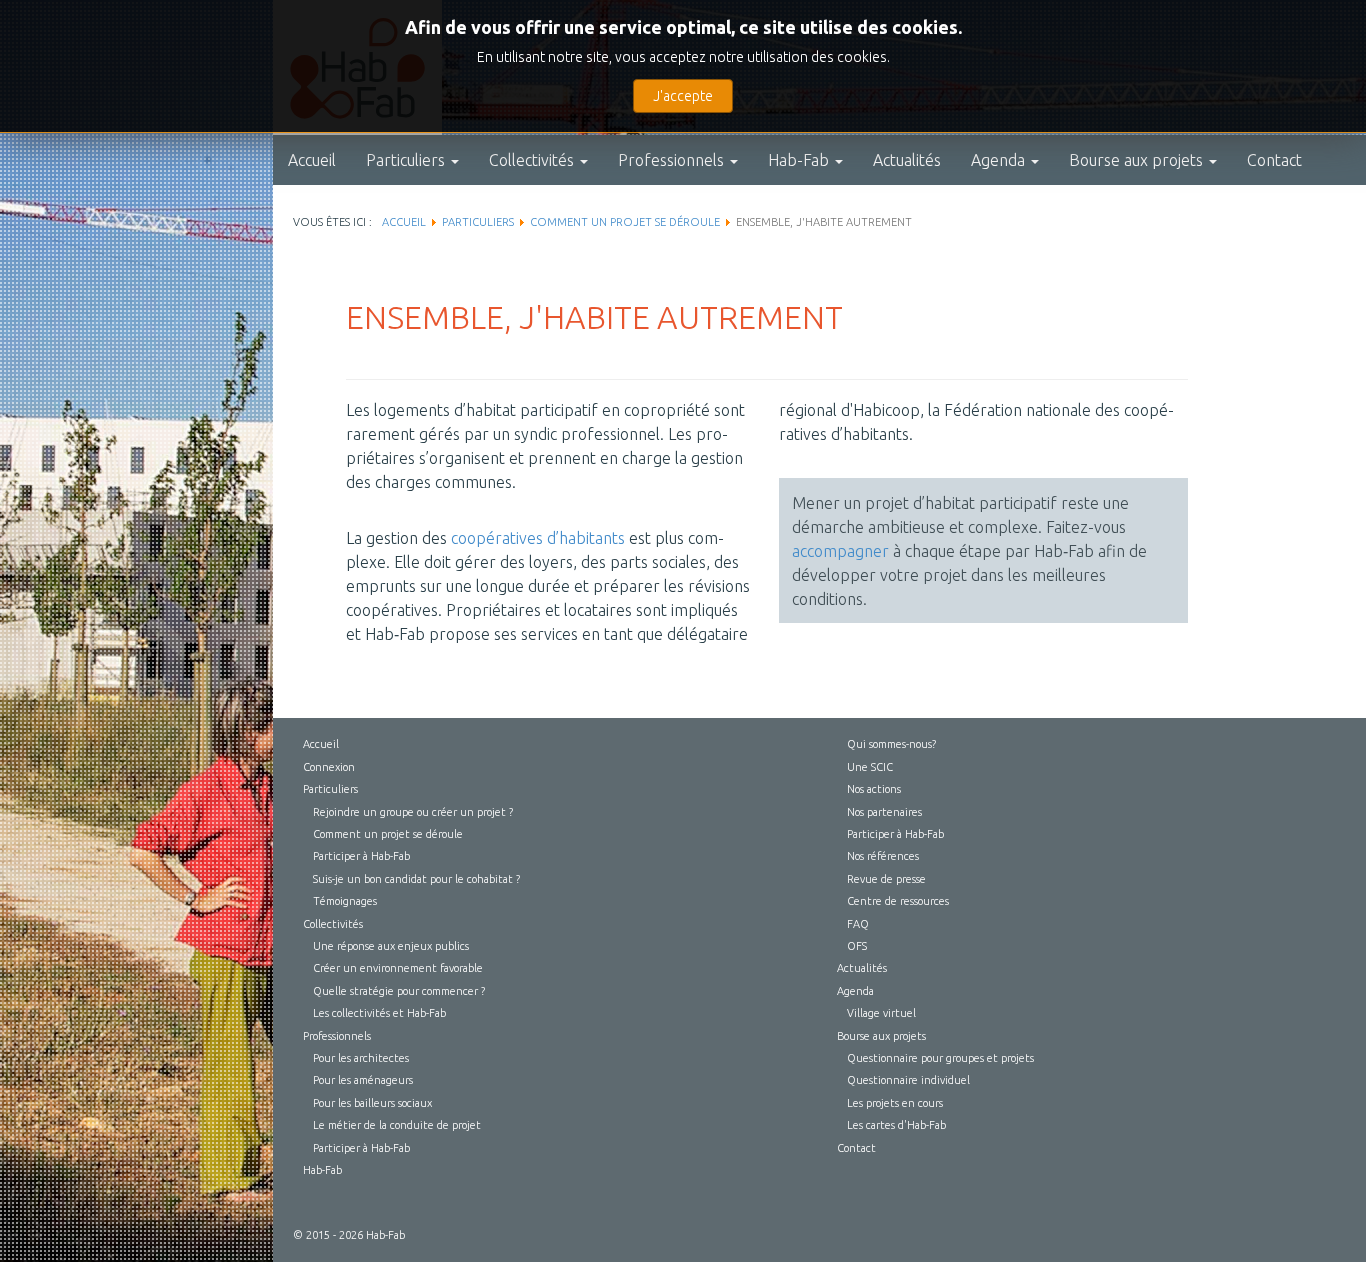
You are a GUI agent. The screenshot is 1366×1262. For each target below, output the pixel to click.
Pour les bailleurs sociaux (372, 1103)
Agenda (1000, 160)
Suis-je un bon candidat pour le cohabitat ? (416, 879)
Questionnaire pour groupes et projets (940, 1058)
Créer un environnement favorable (398, 968)
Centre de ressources (898, 901)
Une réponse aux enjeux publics (391, 946)
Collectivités (533, 160)
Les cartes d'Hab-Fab (896, 1125)
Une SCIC (870, 767)
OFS (857, 946)
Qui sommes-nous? (891, 744)
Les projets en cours (895, 1103)
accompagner (840, 551)
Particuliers (407, 160)
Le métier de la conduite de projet (397, 1125)
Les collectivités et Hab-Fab (379, 1013)
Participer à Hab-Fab (361, 856)
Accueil (312, 160)
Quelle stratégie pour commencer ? (399, 991)
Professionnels (673, 160)
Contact (1274, 160)
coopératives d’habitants (538, 538)
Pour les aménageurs (363, 1080)
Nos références (883, 856)
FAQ (858, 924)
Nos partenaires (884, 812)
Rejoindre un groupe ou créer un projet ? (413, 812)
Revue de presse (886, 879)
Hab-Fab (800, 160)
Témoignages (345, 901)
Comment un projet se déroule (388, 834)
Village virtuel (881, 1013)
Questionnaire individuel (908, 1080)
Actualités (907, 160)
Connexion (329, 767)
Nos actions (874, 789)
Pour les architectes (361, 1058)
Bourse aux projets (1138, 160)
